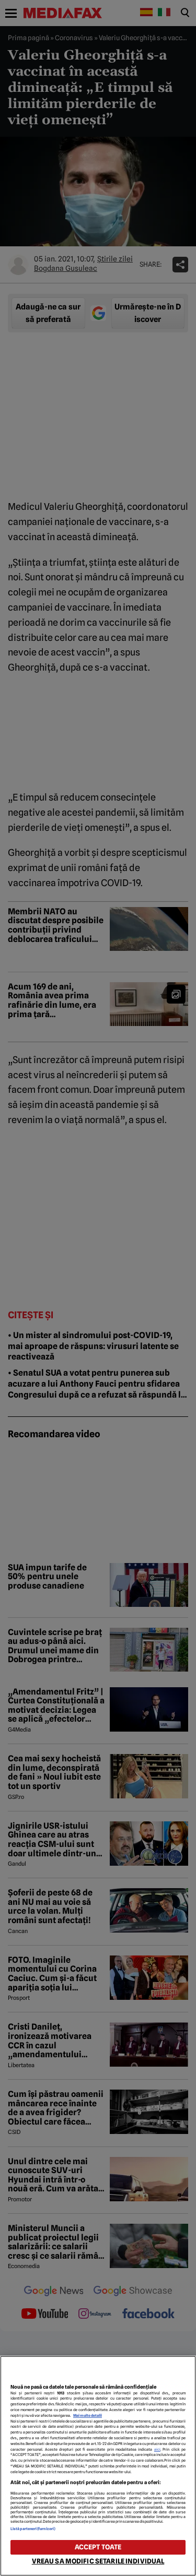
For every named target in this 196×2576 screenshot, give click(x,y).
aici (157, 2449)
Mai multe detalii (88, 2416)
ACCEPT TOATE (98, 2547)
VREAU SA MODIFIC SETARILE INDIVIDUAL (98, 2561)
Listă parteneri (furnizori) (33, 2529)
